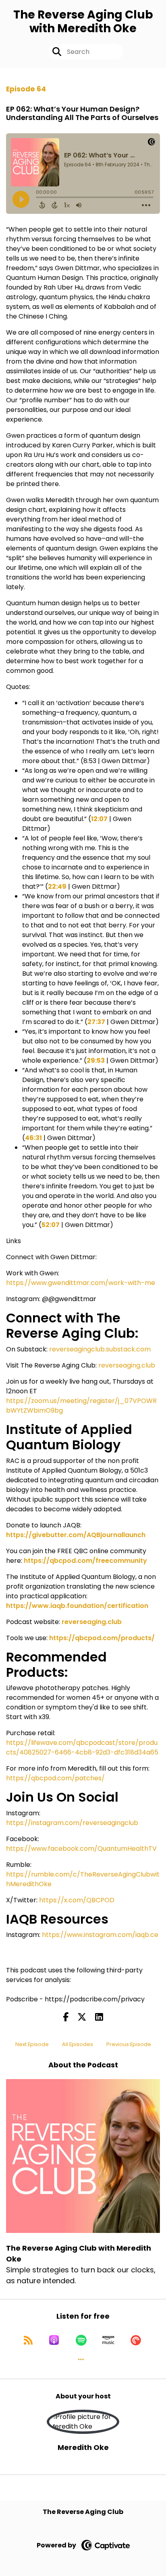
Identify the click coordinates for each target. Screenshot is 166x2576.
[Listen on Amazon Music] (108, 2340)
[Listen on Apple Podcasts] (54, 2340)
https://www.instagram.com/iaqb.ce (100, 1935)
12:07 (99, 819)
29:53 (96, 1060)
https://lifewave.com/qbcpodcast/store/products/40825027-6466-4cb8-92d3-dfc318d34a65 (82, 1747)
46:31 (33, 1138)
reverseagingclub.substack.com (100, 1349)
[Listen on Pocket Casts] (136, 2340)
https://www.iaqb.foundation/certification (77, 1606)
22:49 (57, 887)
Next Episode (32, 2044)
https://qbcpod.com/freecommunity (85, 1561)
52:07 (51, 1225)
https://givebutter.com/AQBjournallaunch (76, 1535)
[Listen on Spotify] (81, 2340)
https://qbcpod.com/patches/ (55, 1778)
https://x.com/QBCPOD (77, 1900)
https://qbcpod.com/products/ (102, 1638)
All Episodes (78, 2044)
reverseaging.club (127, 1365)
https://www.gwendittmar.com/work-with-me (81, 1283)
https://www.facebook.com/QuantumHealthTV (81, 1849)
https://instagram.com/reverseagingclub (72, 1823)
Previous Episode (129, 2044)
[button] (81, 2359)
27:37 (96, 1022)
